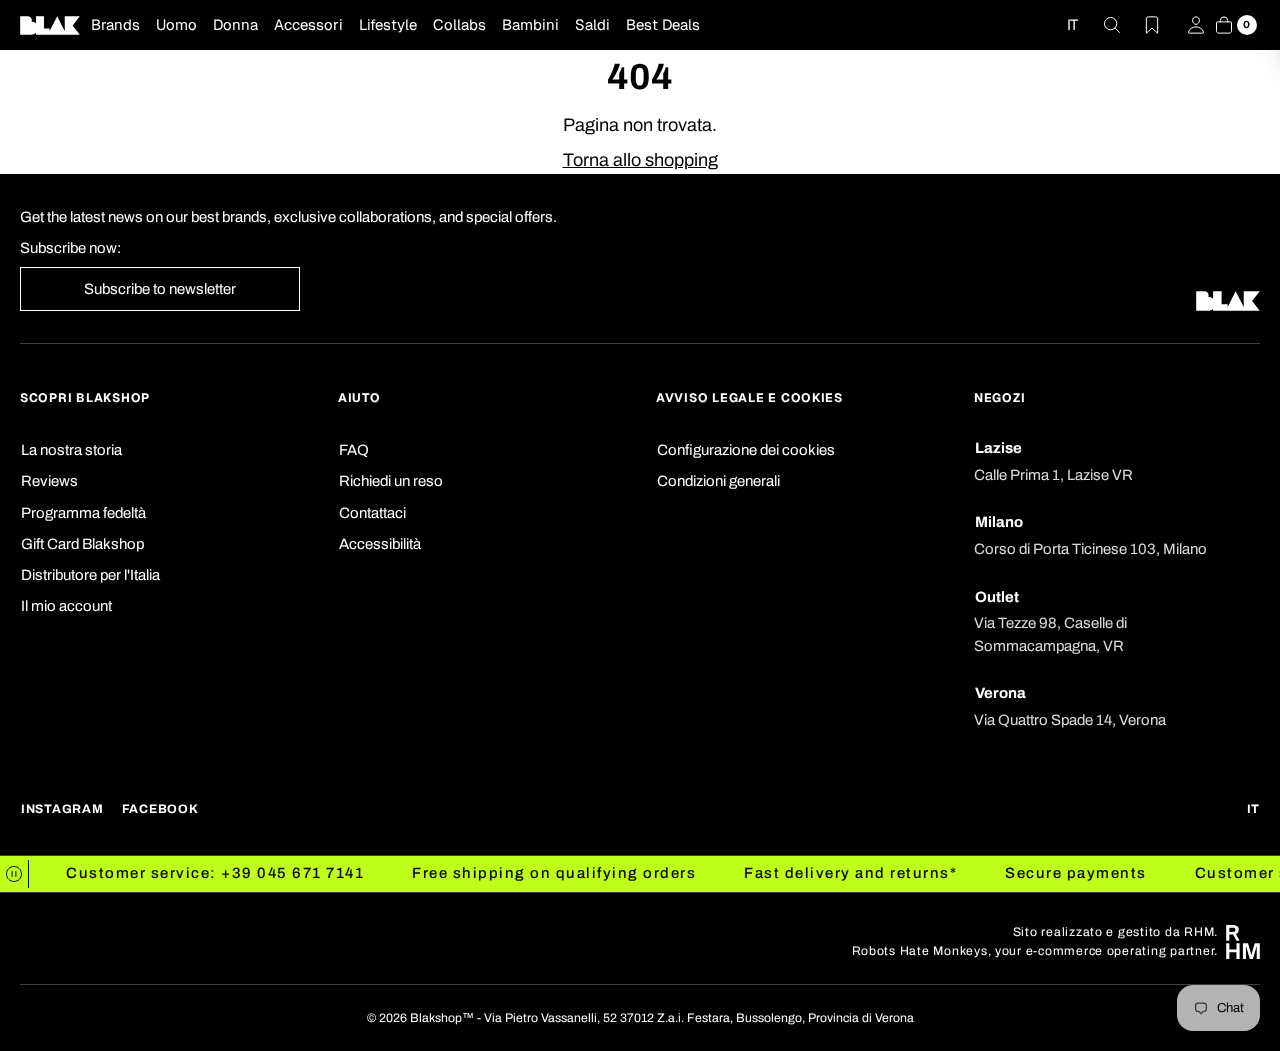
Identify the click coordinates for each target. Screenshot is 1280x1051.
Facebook (160, 809)
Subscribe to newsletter (160, 289)
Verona (1000, 693)
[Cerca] (1100, 25)
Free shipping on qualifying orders (527, 873)
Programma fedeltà (83, 513)
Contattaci (372, 513)
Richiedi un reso (391, 481)
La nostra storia (71, 450)
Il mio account (66, 606)
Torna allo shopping (640, 160)
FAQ (354, 450)
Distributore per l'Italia (90, 575)
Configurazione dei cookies (746, 450)
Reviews (49, 481)
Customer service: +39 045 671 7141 (188, 873)
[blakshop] (50, 25)
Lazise (998, 448)
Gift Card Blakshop (82, 544)
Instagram (62, 809)
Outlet (997, 597)
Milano (999, 522)
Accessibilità (380, 544)
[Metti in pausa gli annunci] (14, 874)
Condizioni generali (718, 481)
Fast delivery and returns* (822, 873)
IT (1072, 24)
